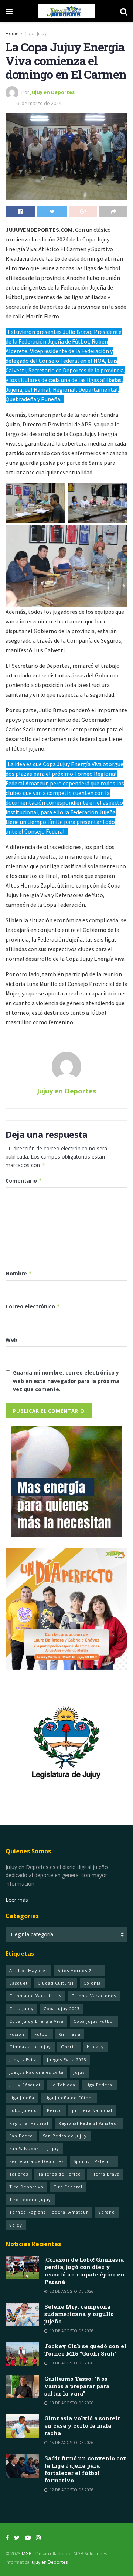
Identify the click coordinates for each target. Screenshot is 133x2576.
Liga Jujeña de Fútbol (69, 2098)
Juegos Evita (23, 2060)
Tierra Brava (105, 2174)
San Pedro (21, 2136)
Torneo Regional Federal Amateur (49, 2212)
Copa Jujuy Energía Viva (36, 2021)
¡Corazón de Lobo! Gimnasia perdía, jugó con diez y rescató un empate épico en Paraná (84, 2271)
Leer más (17, 1900)
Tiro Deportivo (26, 2187)
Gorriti (69, 2047)
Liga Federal (100, 2085)
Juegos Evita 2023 (67, 2060)
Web (11, 1340)
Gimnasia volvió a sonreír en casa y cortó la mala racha (82, 2425)
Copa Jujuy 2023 (62, 2009)
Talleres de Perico (59, 2174)
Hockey (95, 2047)
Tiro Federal (68, 2187)
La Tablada (63, 2085)
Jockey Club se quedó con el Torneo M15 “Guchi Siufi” (85, 2350)
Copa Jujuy (35, 33)
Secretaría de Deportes (36, 2161)
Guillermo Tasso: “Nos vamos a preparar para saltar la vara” (77, 2386)
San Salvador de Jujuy (34, 2148)
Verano (107, 2212)
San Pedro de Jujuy (65, 2136)
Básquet (18, 1983)
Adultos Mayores (28, 1970)
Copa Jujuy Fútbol (94, 2021)
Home (12, 33)
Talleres (19, 2174)
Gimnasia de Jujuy (30, 2047)
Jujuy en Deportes (52, 92)
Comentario (24, 1181)
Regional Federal (29, 2123)
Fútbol (42, 2034)
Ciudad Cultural (56, 1983)
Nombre (19, 1273)
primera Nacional (92, 2110)
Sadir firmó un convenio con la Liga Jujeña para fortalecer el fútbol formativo (86, 2469)
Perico (54, 2110)
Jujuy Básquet (25, 2085)
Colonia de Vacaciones (35, 1996)
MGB (27, 2554)
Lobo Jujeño (23, 2110)
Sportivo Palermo (94, 2161)
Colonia (92, 1983)
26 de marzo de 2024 (38, 103)
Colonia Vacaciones (94, 1996)
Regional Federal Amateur (89, 2123)
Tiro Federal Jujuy (30, 2199)
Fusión (17, 2034)
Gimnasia (70, 2034)
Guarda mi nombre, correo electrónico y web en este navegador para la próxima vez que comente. (66, 1381)
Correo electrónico (33, 1306)
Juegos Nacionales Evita (36, 2072)
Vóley (16, 2225)
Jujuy (79, 2072)
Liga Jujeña (22, 2098)
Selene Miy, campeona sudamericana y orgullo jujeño (79, 2314)
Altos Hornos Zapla (79, 1970)
